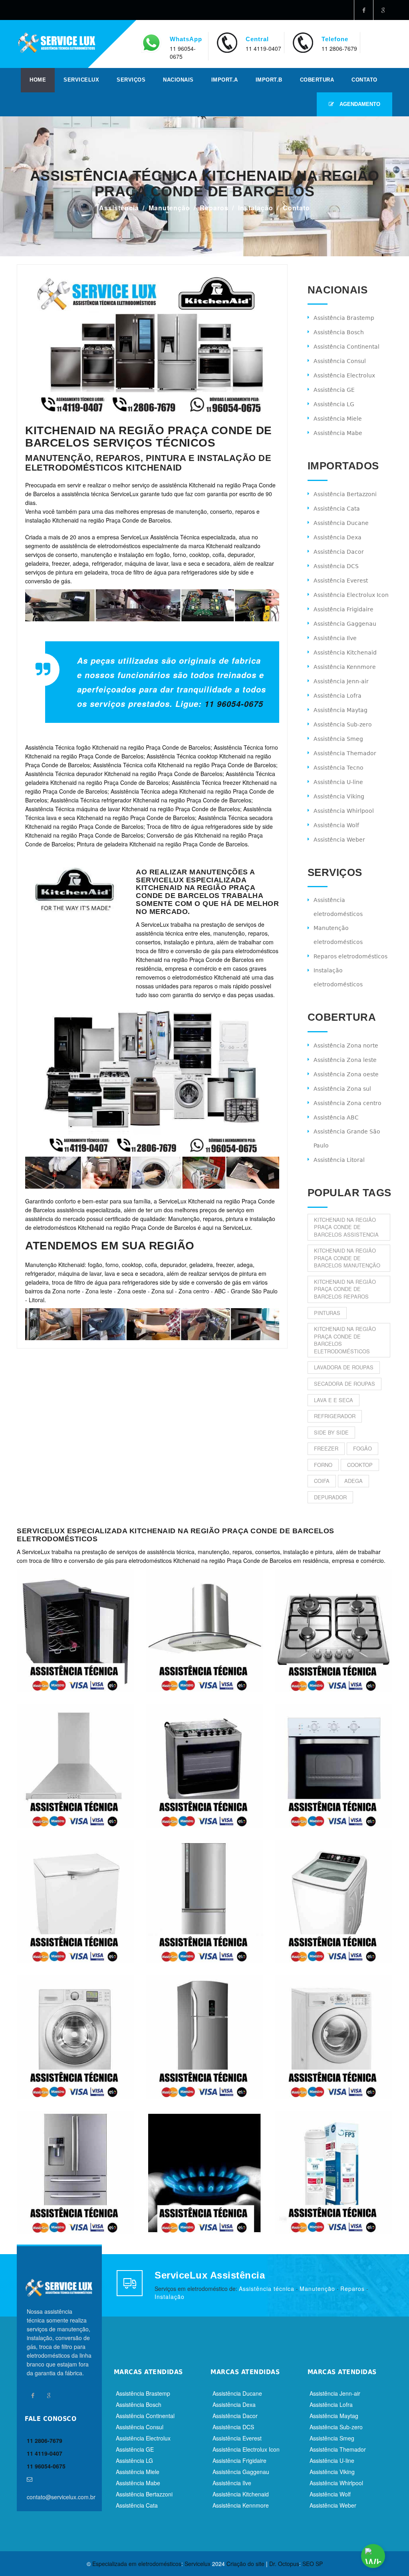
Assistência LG (334, 404)
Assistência (119, 208)
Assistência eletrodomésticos (338, 907)
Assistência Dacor (339, 552)
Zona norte (66, 1291)
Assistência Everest (341, 581)
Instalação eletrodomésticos (338, 977)
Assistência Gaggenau (345, 624)
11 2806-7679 (339, 48)
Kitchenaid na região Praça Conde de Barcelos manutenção (347, 1258)
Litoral (37, 1300)
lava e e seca (334, 1400)
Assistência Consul (340, 361)
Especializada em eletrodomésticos (137, 2564)
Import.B (269, 80)
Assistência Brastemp (344, 318)
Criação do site (245, 2564)
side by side (331, 1432)
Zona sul (162, 1291)
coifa (322, 1481)
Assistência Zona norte (346, 1046)
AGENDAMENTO (359, 104)
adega (353, 1481)
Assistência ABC (336, 1117)
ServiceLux (81, 80)
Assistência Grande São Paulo (347, 1138)
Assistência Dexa (338, 537)
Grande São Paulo (254, 1291)
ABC (220, 1291)
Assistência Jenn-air (341, 681)
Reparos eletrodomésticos (350, 956)
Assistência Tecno (339, 768)
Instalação (256, 208)
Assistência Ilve (335, 638)
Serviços (131, 80)
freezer (326, 1448)
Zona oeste (132, 1291)
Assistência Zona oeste (346, 1074)
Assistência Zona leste (345, 1060)
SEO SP (313, 2564)
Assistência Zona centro (347, 1103)
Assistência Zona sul (342, 1089)
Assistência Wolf (336, 825)
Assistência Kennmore (345, 667)
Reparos (214, 208)
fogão (362, 1448)
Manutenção (169, 208)
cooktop (360, 1465)
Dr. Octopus (284, 2564)
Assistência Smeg (338, 739)
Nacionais (178, 80)
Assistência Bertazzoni (345, 494)
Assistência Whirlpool (344, 811)
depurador (330, 1497)
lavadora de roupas (344, 1367)
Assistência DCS (336, 566)
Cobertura (317, 80)
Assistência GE (334, 390)
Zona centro (194, 1291)
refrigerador (335, 1416)
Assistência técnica (267, 2289)
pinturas (327, 1313)
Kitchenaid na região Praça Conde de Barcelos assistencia (346, 1227)
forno (323, 1465)
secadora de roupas (344, 1384)
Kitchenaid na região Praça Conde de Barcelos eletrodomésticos (345, 1340)
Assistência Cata (337, 509)
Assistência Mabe (338, 433)
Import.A (225, 80)
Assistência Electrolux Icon (351, 595)
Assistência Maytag (341, 710)
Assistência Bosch (339, 332)
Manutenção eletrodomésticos (338, 935)
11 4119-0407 (263, 48)
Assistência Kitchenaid (345, 652)
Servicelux (198, 2564)
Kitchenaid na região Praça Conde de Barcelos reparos (345, 1289)
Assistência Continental (346, 347)
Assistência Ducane (341, 523)
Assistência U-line (338, 782)
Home (38, 80)
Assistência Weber (339, 840)
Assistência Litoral (339, 1160)
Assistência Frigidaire (343, 609)
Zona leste (99, 1291)
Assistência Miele (338, 419)
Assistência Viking (339, 796)
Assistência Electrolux (344, 375)
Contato (364, 80)
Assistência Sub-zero (343, 724)
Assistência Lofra (338, 696)
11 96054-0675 (234, 704)
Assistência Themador (345, 753)
